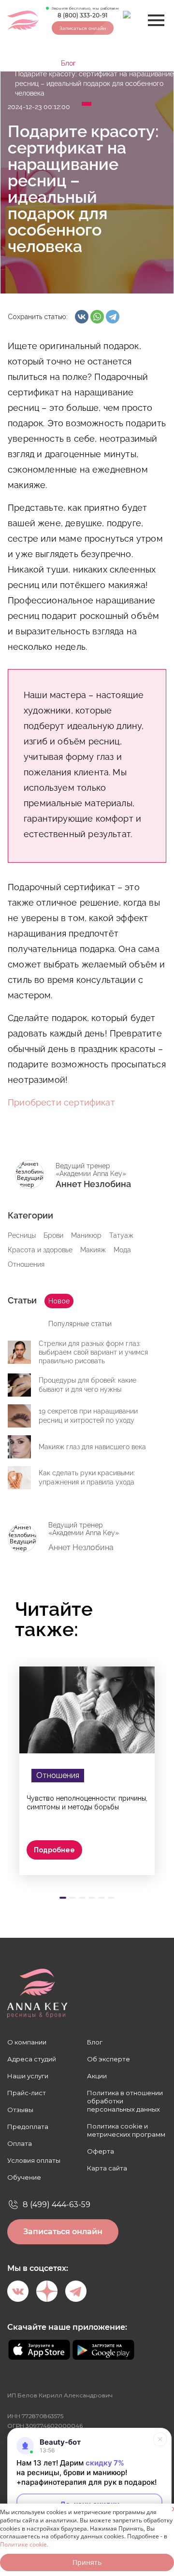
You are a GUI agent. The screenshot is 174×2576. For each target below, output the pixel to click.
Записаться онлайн (83, 28)
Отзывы (20, 2110)
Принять (87, 2562)
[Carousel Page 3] (82, 1898)
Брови (53, 1235)
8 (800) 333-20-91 (82, 15)
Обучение (24, 2177)
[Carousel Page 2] (72, 1898)
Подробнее (54, 1850)
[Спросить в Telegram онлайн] (132, 21)
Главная (28, 63)
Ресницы (22, 1235)
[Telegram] (113, 317)
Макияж (93, 1250)
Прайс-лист (27, 2093)
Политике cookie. (24, 2544)
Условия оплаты (34, 2160)
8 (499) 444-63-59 (57, 2205)
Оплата (20, 2143)
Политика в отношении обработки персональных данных (125, 2101)
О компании (27, 2042)
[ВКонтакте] (82, 317)
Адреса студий (32, 2059)
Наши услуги (28, 2076)
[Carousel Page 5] (101, 1898)
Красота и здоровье (40, 1250)
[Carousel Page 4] (92, 1898)
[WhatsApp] (97, 317)
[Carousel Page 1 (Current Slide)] (63, 1898)
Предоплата (28, 2127)
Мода (122, 1250)
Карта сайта (107, 2168)
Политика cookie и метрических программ (126, 2130)
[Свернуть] (160, 2439)
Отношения (26, 1264)
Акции (97, 2076)
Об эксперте (109, 2059)
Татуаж (121, 1235)
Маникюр (86, 1235)
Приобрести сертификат (61, 1102)
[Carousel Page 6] (111, 1898)
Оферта (101, 2151)
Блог (68, 63)
